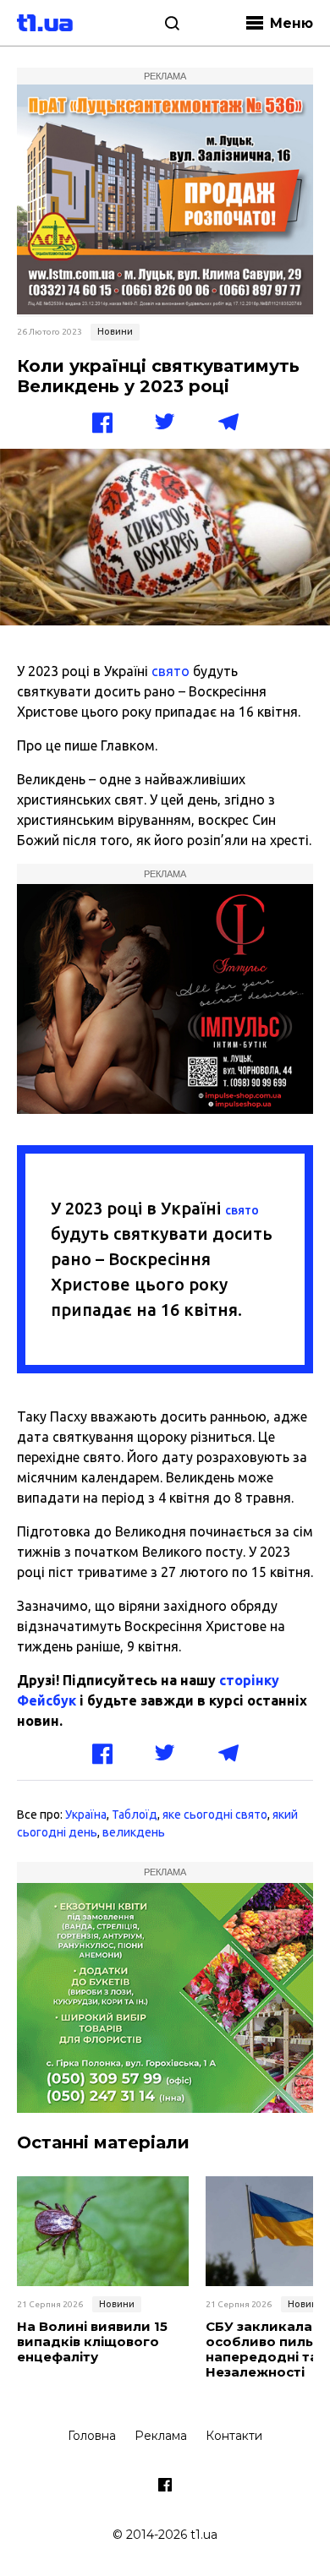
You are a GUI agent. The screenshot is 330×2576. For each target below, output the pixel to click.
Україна (86, 1815)
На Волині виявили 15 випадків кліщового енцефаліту (92, 2342)
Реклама (161, 2436)
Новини (115, 331)
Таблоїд (135, 1815)
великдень (134, 1832)
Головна (92, 2436)
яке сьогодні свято (215, 1815)
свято (170, 671)
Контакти (234, 2436)
